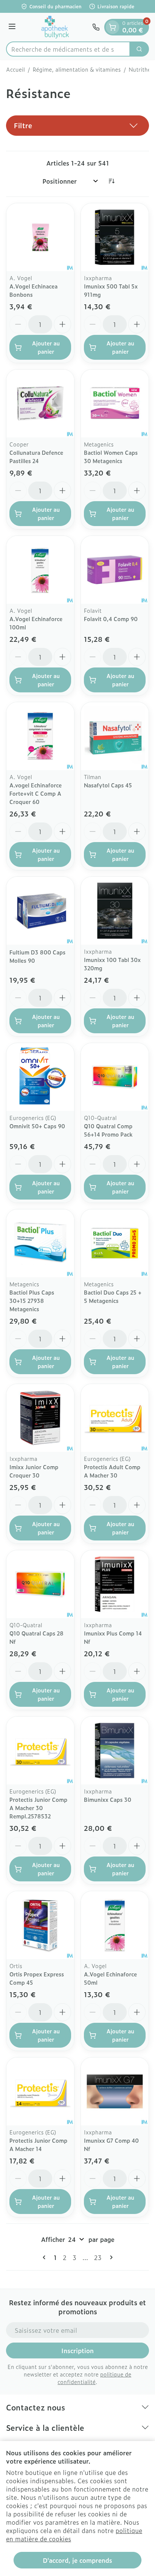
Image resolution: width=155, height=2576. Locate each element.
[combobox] (68, 49)
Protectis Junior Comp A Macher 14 (38, 2144)
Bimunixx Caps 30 (108, 1799)
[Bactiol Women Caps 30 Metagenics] (115, 404)
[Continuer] (110, 2257)
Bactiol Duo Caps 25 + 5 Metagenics (113, 1296)
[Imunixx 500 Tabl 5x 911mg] (115, 237)
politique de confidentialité (94, 2378)
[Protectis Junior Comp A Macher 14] (40, 2091)
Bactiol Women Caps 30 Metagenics (111, 456)
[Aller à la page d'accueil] (55, 27)
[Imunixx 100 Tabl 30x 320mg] (115, 911)
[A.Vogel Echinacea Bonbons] (40, 237)
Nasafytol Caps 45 (108, 785)
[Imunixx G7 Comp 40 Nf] (115, 2091)
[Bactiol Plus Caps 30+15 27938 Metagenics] (40, 1243)
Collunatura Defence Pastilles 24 (36, 456)
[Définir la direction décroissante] (111, 181)
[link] (46, 2257)
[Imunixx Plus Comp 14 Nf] (115, 1584)
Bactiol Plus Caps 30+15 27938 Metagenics (32, 1300)
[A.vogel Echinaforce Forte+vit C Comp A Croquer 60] (40, 736)
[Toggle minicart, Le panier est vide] (112, 27)
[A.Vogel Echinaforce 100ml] (40, 570)
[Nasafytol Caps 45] (115, 736)
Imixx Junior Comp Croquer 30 (34, 1471)
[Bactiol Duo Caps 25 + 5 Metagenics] (115, 1243)
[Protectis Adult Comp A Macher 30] (115, 1418)
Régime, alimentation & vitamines (77, 69)
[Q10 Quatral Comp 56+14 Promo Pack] (115, 1077)
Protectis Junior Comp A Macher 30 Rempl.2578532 (38, 1808)
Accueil (15, 69)
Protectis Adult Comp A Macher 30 (112, 1471)
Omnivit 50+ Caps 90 (37, 1126)
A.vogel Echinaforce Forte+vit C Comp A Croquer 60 (36, 793)
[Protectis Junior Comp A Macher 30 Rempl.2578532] (40, 1751)
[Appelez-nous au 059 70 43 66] (96, 27)
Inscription (77, 2350)
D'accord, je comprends (77, 2560)
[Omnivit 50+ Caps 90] (40, 1077)
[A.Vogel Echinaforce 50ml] (115, 1925)
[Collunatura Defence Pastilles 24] (40, 404)
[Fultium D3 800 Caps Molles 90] (40, 911)
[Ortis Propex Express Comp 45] (40, 1925)
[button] (77, 126)
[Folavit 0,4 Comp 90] (115, 570)
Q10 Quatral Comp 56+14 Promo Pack (108, 1130)
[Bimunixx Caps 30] (115, 1751)
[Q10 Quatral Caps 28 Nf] (40, 1584)
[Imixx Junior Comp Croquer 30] (40, 1418)
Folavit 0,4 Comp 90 (111, 619)
